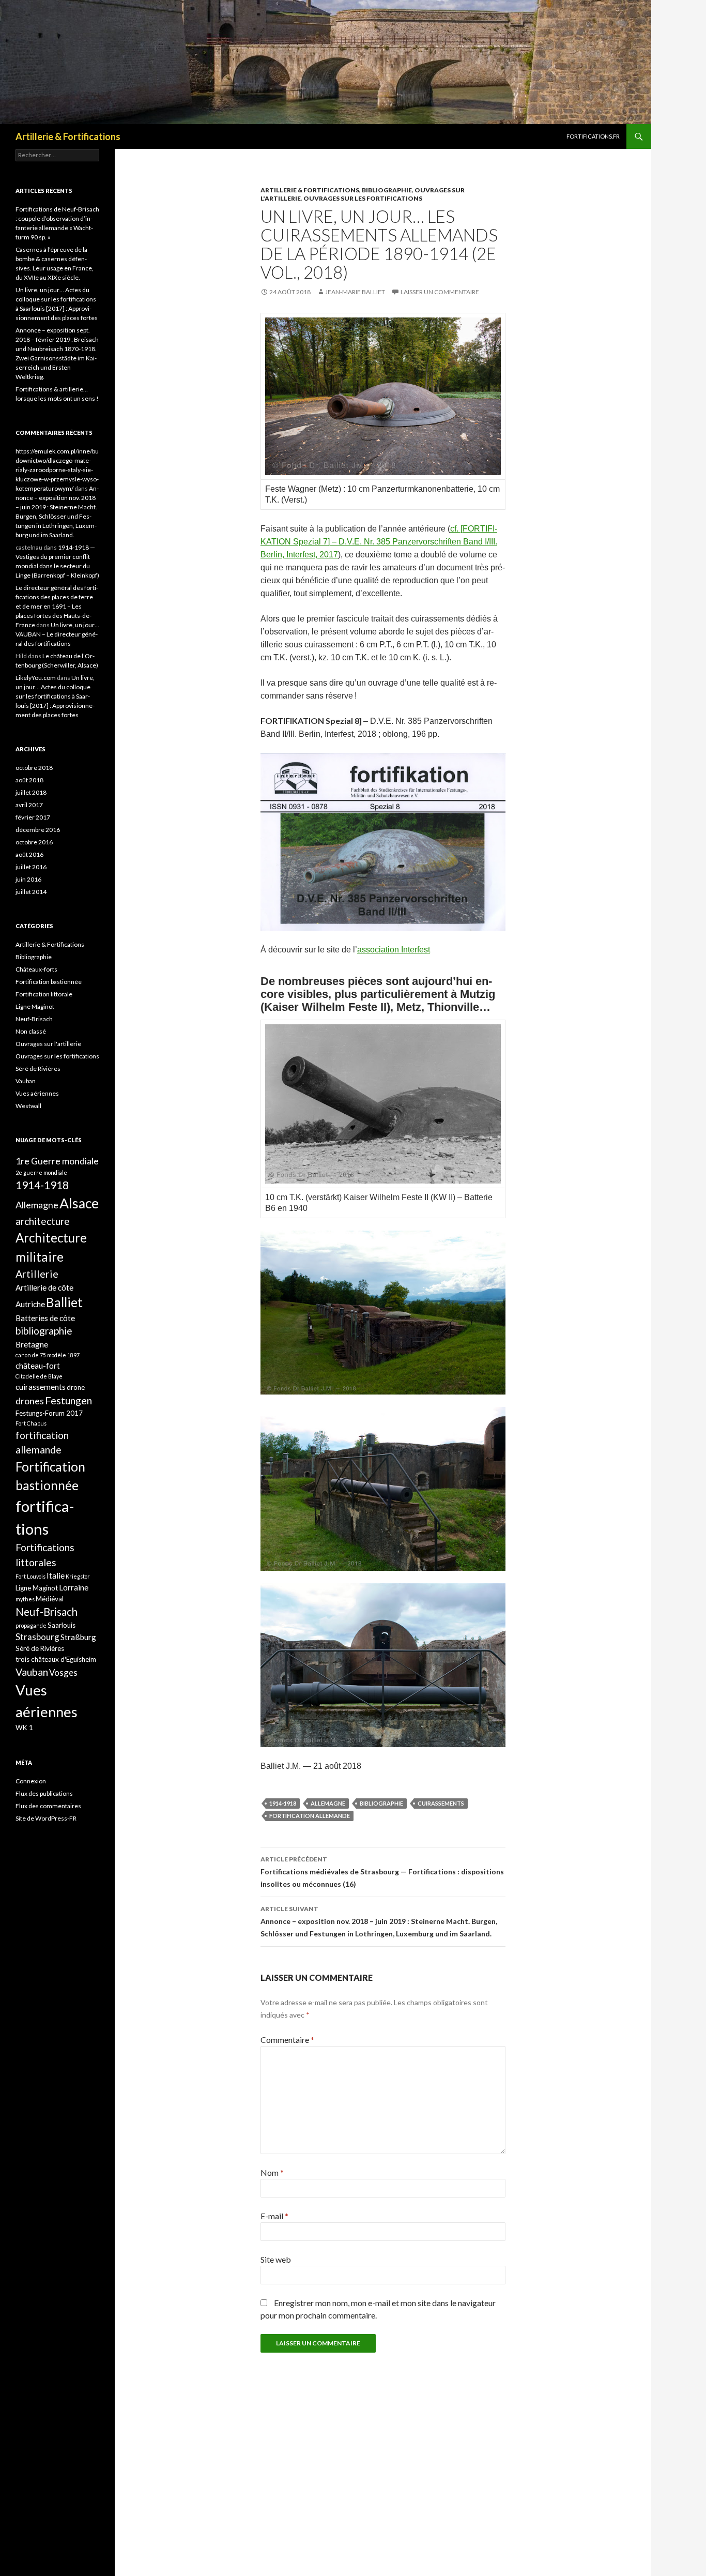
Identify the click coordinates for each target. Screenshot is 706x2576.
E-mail (274, 2216)
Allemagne (328, 1803)
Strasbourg (37, 1637)
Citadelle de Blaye (39, 1376)
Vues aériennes (37, 1093)
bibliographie (381, 1803)
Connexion (31, 1781)
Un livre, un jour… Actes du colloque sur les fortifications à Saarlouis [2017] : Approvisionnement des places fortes (55, 696)
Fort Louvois (30, 1576)
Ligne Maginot (35, 1006)
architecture (43, 1221)
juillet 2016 (31, 867)
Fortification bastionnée (49, 982)
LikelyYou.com (36, 678)
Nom (272, 2172)
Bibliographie (387, 190)
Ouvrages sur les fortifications (363, 198)
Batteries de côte (45, 1318)
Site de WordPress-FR (46, 1818)
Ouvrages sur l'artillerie (48, 1044)
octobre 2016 (34, 842)
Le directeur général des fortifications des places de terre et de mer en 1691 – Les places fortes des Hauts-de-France (57, 606)
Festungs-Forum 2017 (49, 1413)
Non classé (31, 1031)
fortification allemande (310, 1816)
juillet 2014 (31, 892)
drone (76, 1387)
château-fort (38, 1366)
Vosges (63, 1672)
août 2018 (29, 780)
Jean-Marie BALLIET (355, 292)
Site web (276, 2259)
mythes (25, 1599)
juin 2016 (28, 879)
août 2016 (29, 854)
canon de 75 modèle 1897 (48, 1355)
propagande (31, 1625)
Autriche (30, 1304)
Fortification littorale (44, 994)
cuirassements (441, 1803)
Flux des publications (44, 1793)
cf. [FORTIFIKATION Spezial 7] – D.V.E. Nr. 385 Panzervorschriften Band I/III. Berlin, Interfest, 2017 (379, 542)
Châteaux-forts (36, 969)
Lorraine (74, 1587)
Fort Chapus (31, 1423)
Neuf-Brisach (34, 1019)
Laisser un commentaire (440, 292)
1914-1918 (283, 1803)
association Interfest (394, 950)
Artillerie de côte (44, 1287)
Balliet (64, 1302)
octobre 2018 (34, 768)
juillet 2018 (31, 792)
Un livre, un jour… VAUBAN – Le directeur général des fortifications (57, 634)
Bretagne (32, 1344)
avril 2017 (29, 805)
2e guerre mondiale (41, 1172)
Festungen (68, 1400)
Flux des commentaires (48, 1806)
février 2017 (33, 817)
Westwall (28, 1106)
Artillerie (37, 1274)
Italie (56, 1575)
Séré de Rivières (38, 1069)
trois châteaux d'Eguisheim (56, 1659)
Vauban (26, 1081)
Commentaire (287, 2040)
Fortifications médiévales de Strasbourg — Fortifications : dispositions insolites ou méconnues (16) (382, 1872)
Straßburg (78, 1637)
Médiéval (50, 1599)
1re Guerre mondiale (57, 1161)
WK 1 (24, 1728)
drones (30, 1401)
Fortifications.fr (593, 136)
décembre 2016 (38, 830)
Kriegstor (78, 1576)
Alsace (79, 1203)
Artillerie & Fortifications (68, 137)
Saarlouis (62, 1625)
